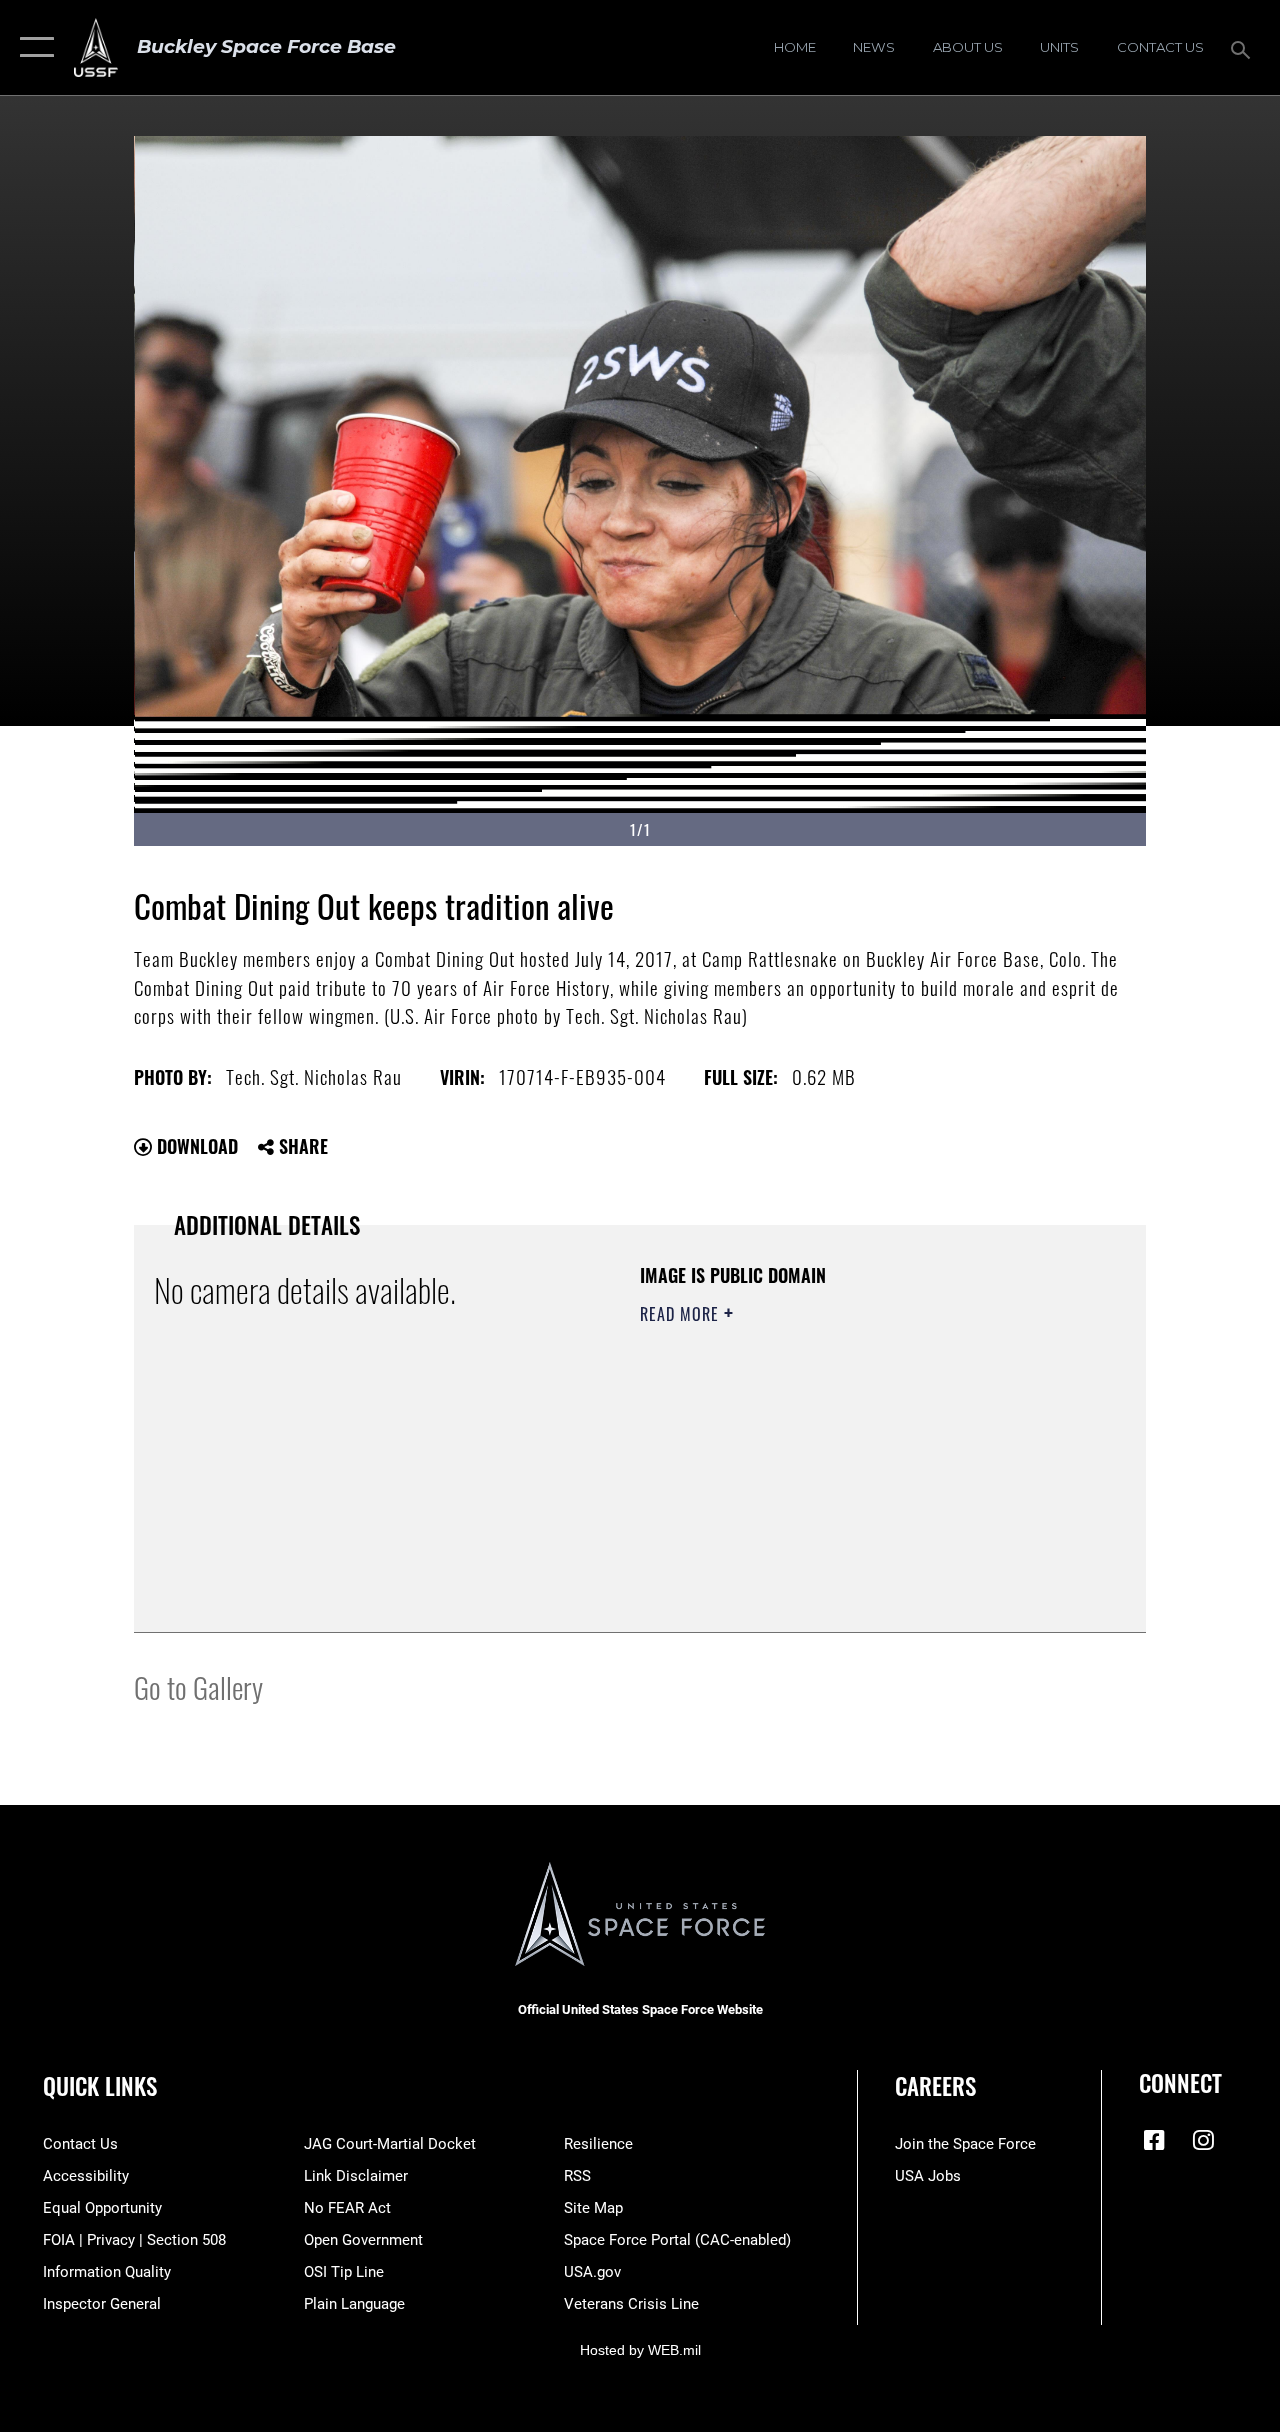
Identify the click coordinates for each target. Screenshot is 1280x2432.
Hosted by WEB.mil (640, 2350)
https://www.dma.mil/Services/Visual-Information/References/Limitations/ (819, 1483)
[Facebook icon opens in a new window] (1154, 2140)
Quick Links (100, 2086)
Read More (682, 1314)
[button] (32, 47)
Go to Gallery (198, 1686)
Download (195, 1146)
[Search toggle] (1244, 47)
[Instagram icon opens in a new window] (1203, 2140)
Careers (935, 2086)
